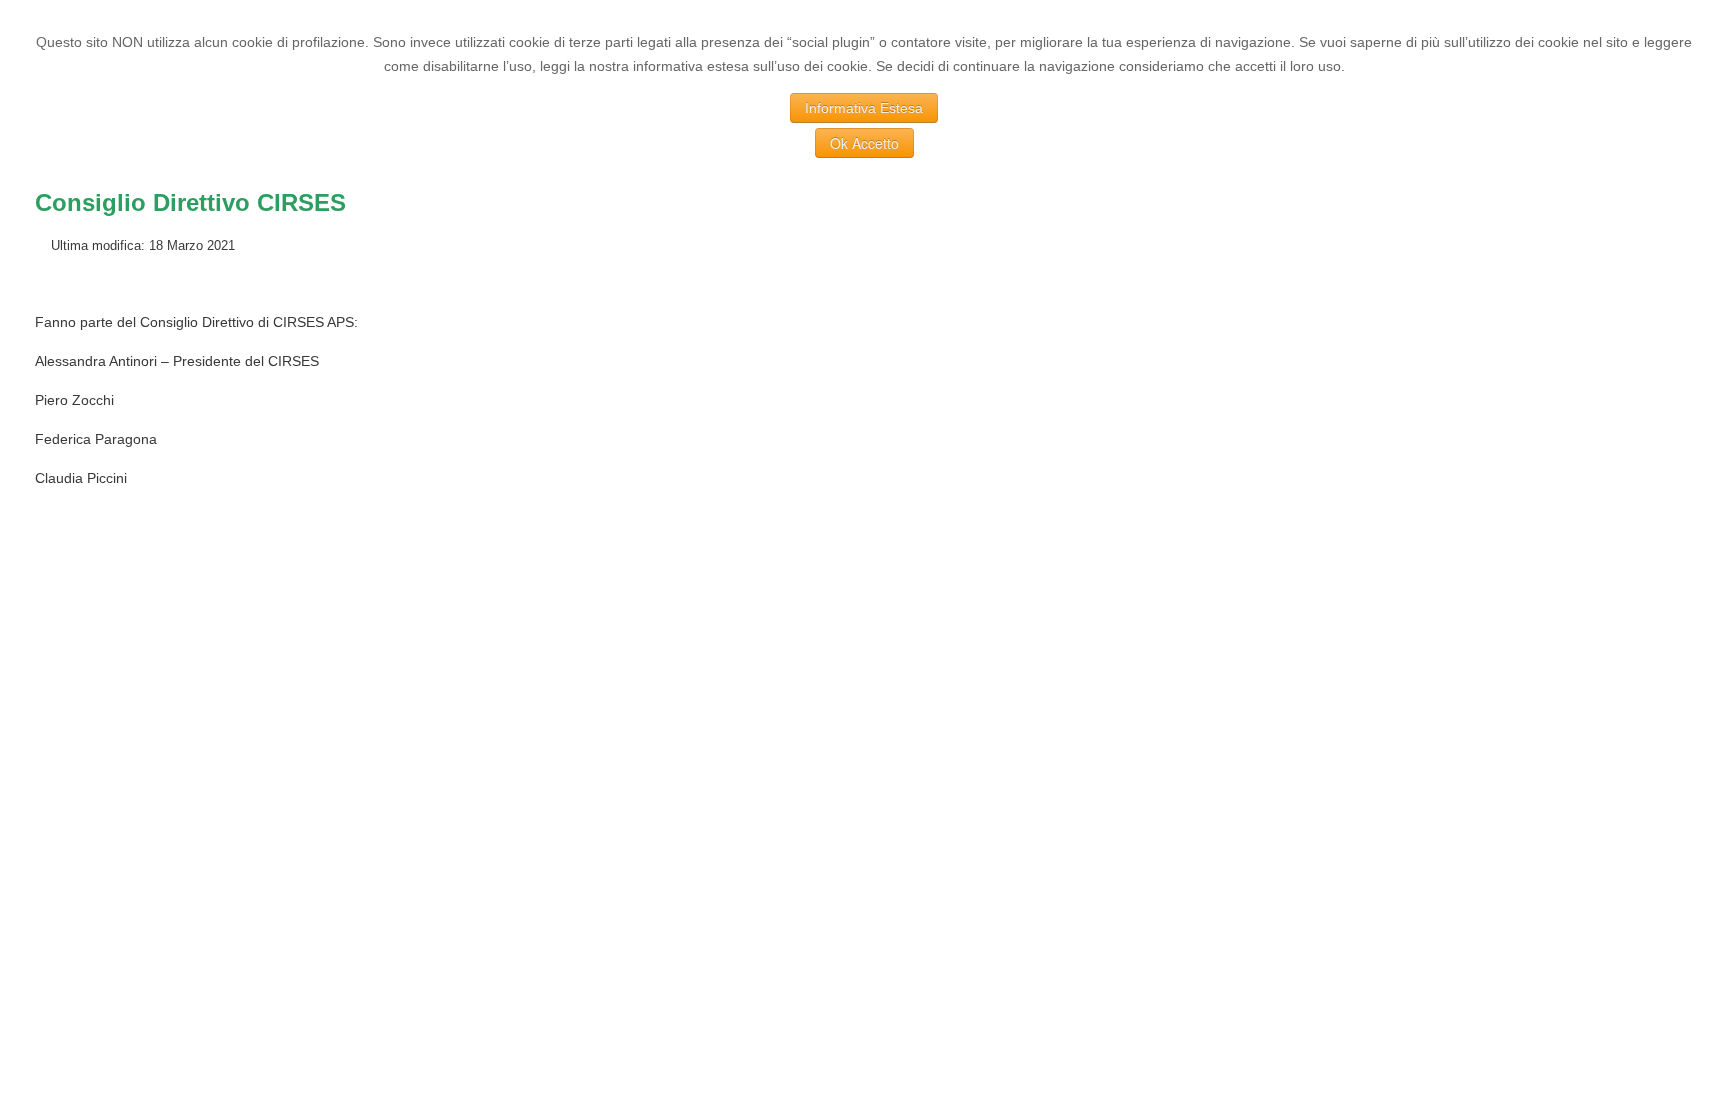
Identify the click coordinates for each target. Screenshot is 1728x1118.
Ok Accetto (864, 143)
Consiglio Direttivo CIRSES (190, 202)
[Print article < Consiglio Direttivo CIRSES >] (1664, 245)
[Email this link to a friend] (1687, 245)
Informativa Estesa (864, 108)
